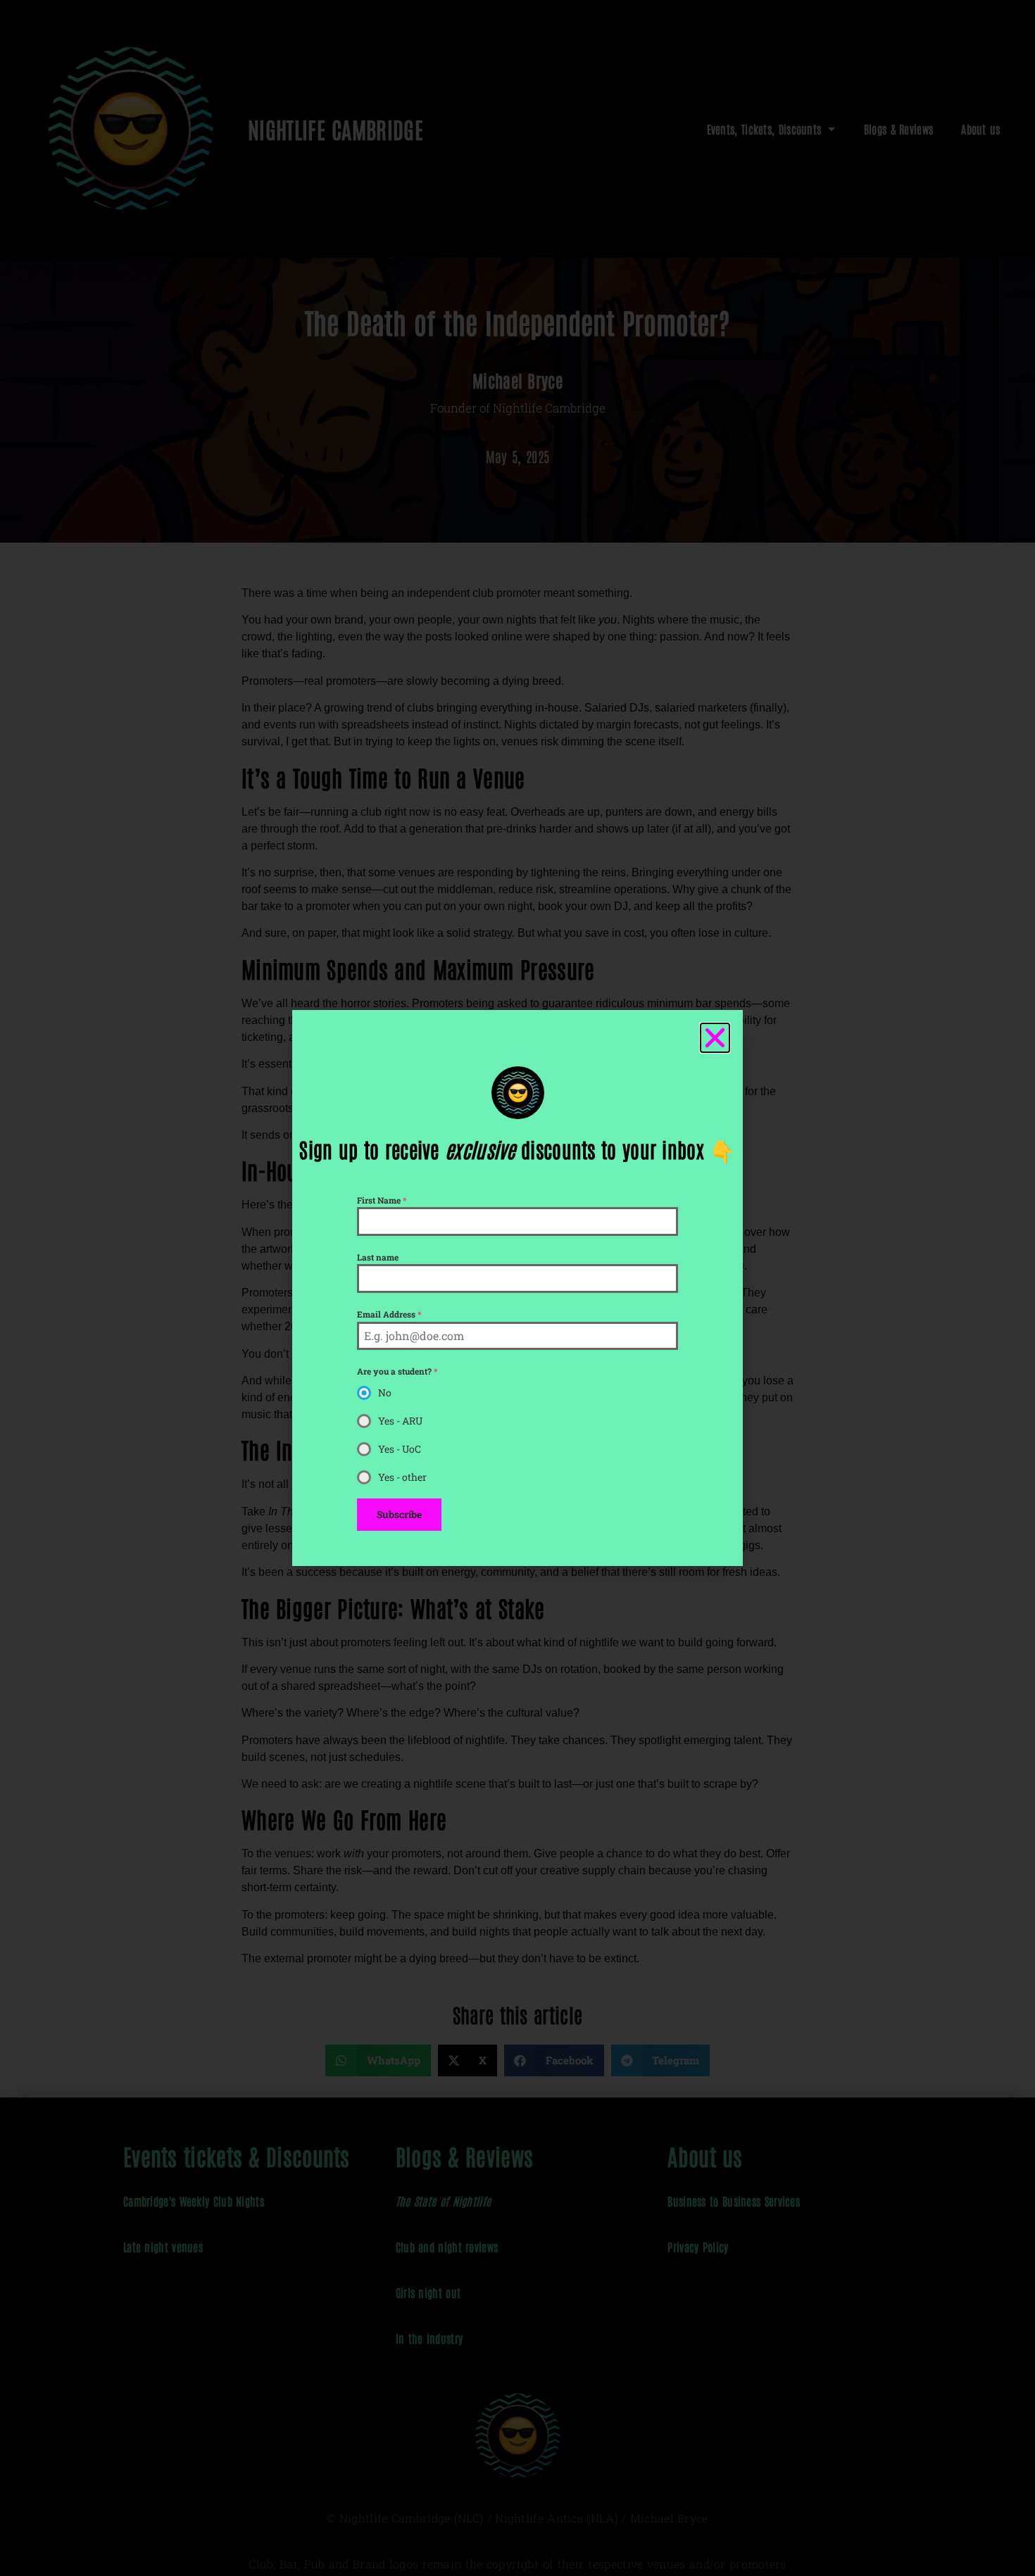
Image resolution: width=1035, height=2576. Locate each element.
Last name (378, 1257)
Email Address (389, 1314)
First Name (382, 1200)
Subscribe (399, 1514)
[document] (517, 1288)
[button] (715, 1038)
